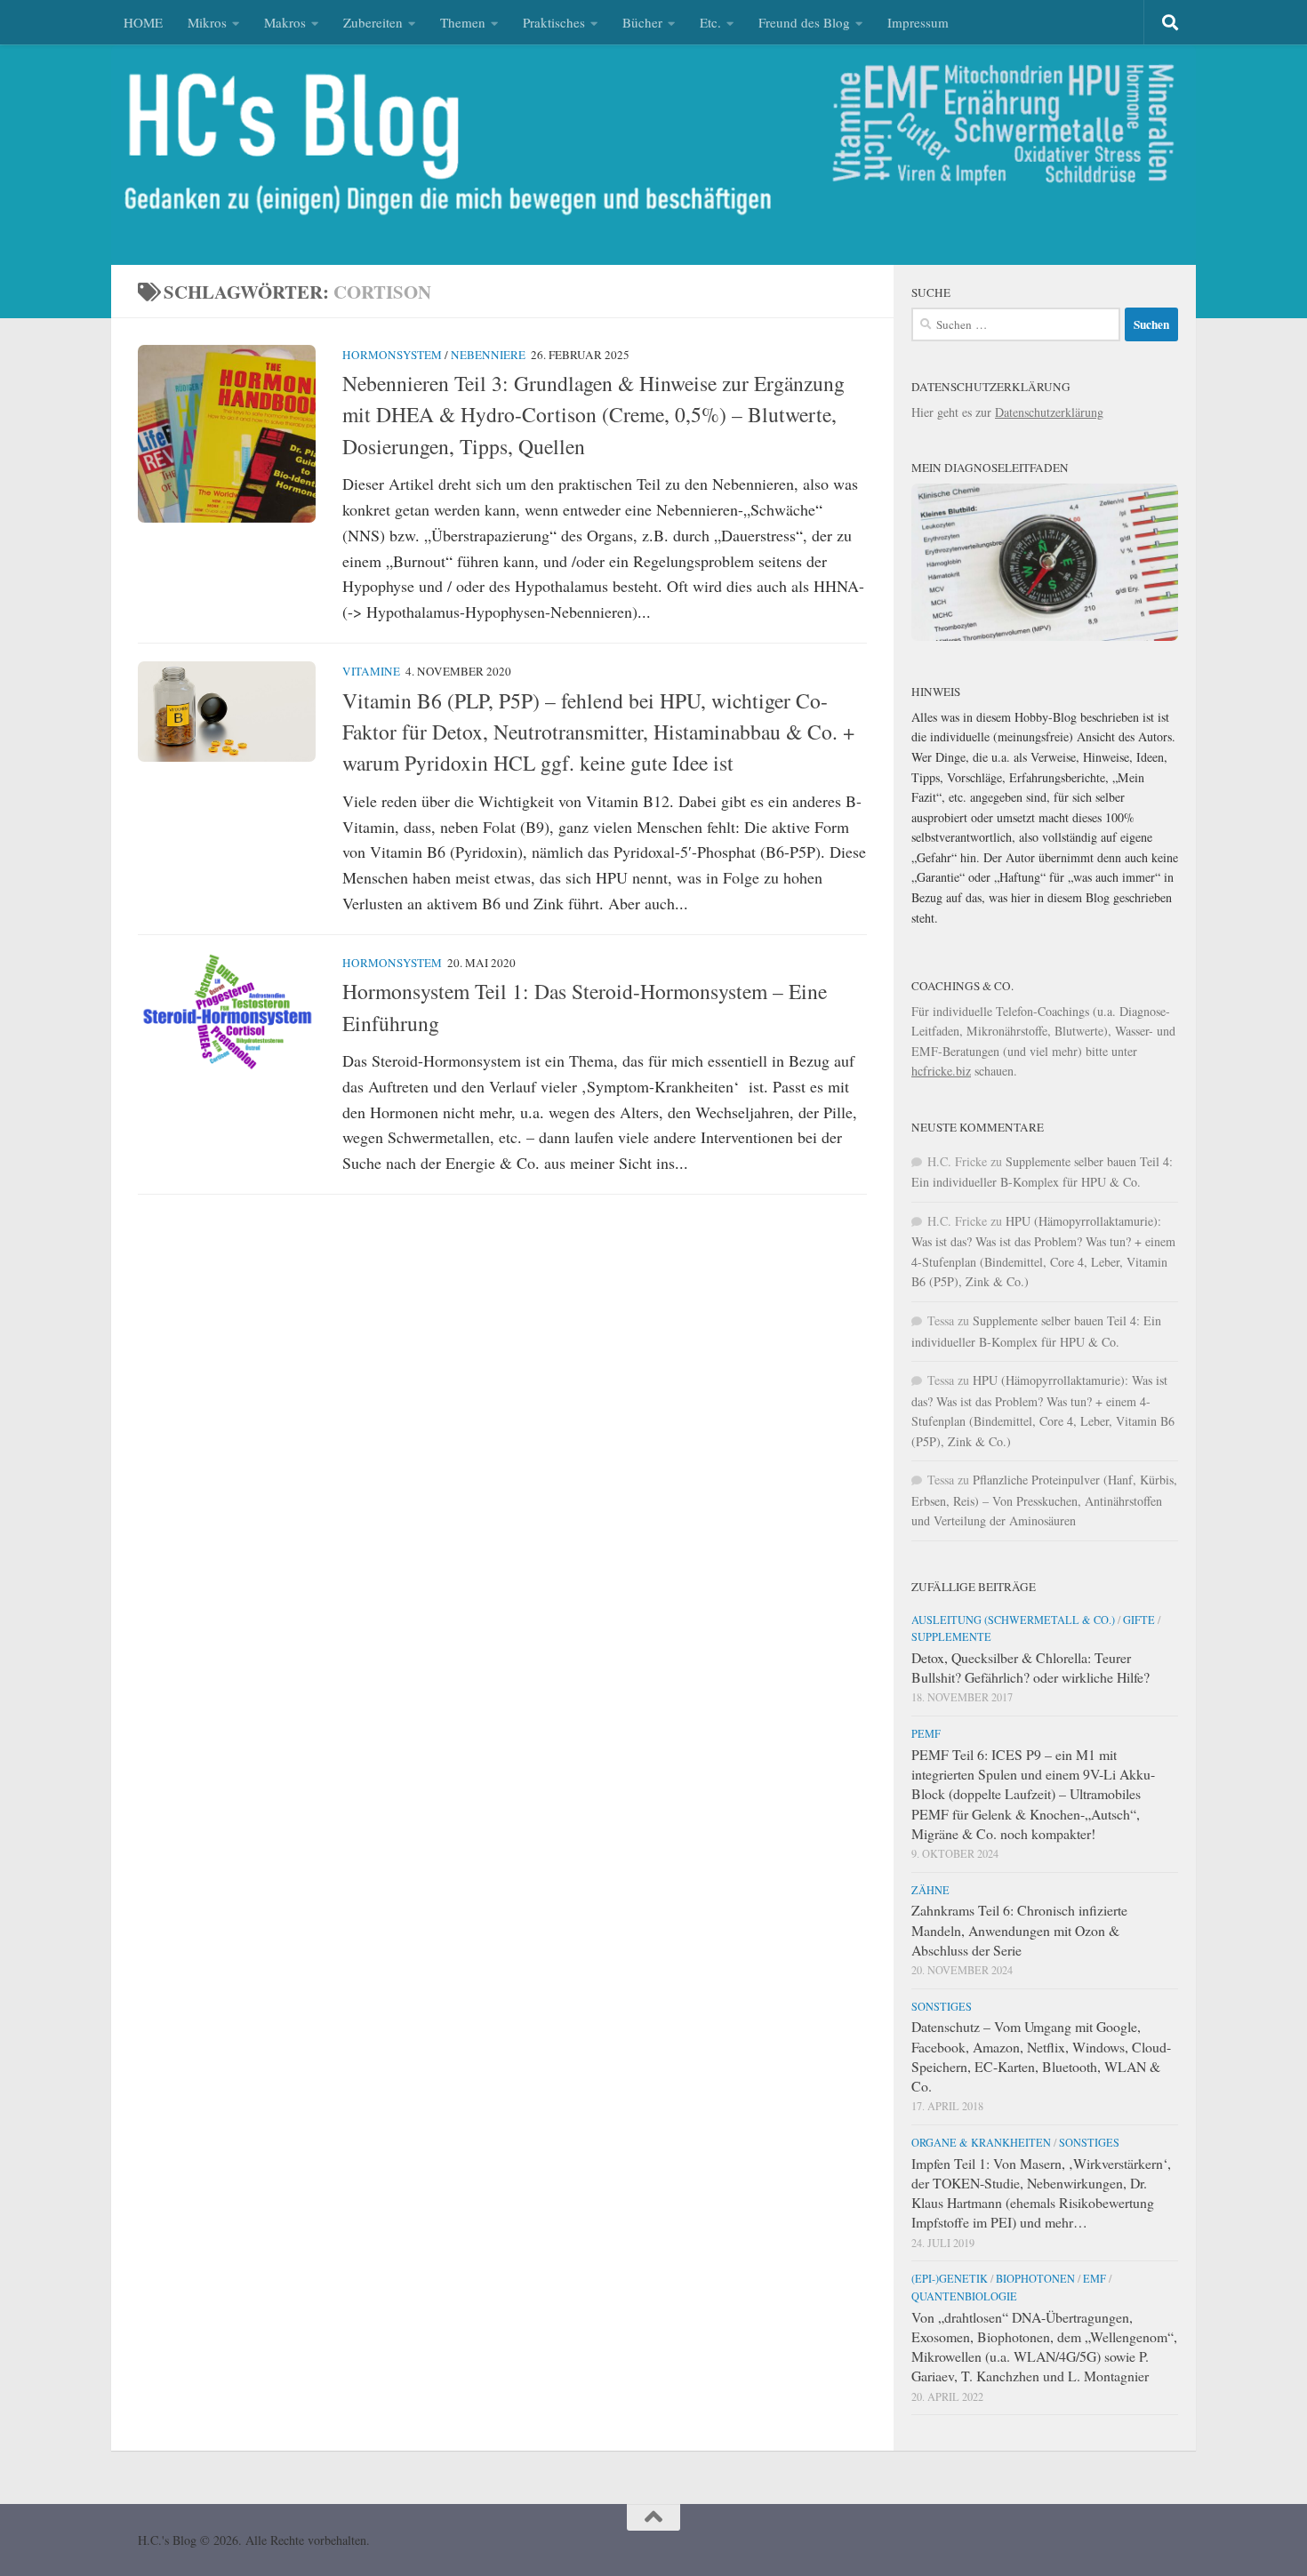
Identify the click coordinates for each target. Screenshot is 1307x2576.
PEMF (926, 1733)
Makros (285, 22)
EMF (1095, 2278)
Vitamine (371, 671)
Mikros (207, 22)
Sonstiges (942, 2006)
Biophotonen (1035, 2278)
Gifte (1139, 1620)
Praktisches (554, 22)
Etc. (710, 22)
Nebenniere (488, 355)
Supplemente (951, 1636)
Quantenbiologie (964, 2296)
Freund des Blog (804, 22)
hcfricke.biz (941, 1071)
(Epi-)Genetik (950, 2278)
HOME (143, 22)
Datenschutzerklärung (1049, 412)
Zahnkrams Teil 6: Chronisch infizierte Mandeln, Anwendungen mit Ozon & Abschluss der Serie (1019, 1929)
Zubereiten (373, 22)
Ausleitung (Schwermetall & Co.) (1013, 1620)
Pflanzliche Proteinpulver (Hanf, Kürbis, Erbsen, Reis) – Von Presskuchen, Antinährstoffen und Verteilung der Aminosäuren (1044, 1500)
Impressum (918, 22)
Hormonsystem (392, 355)
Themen (463, 22)
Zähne (930, 1890)
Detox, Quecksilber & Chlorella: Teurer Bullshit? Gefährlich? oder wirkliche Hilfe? (1030, 1667)
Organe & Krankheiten (981, 2142)
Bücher (642, 22)
